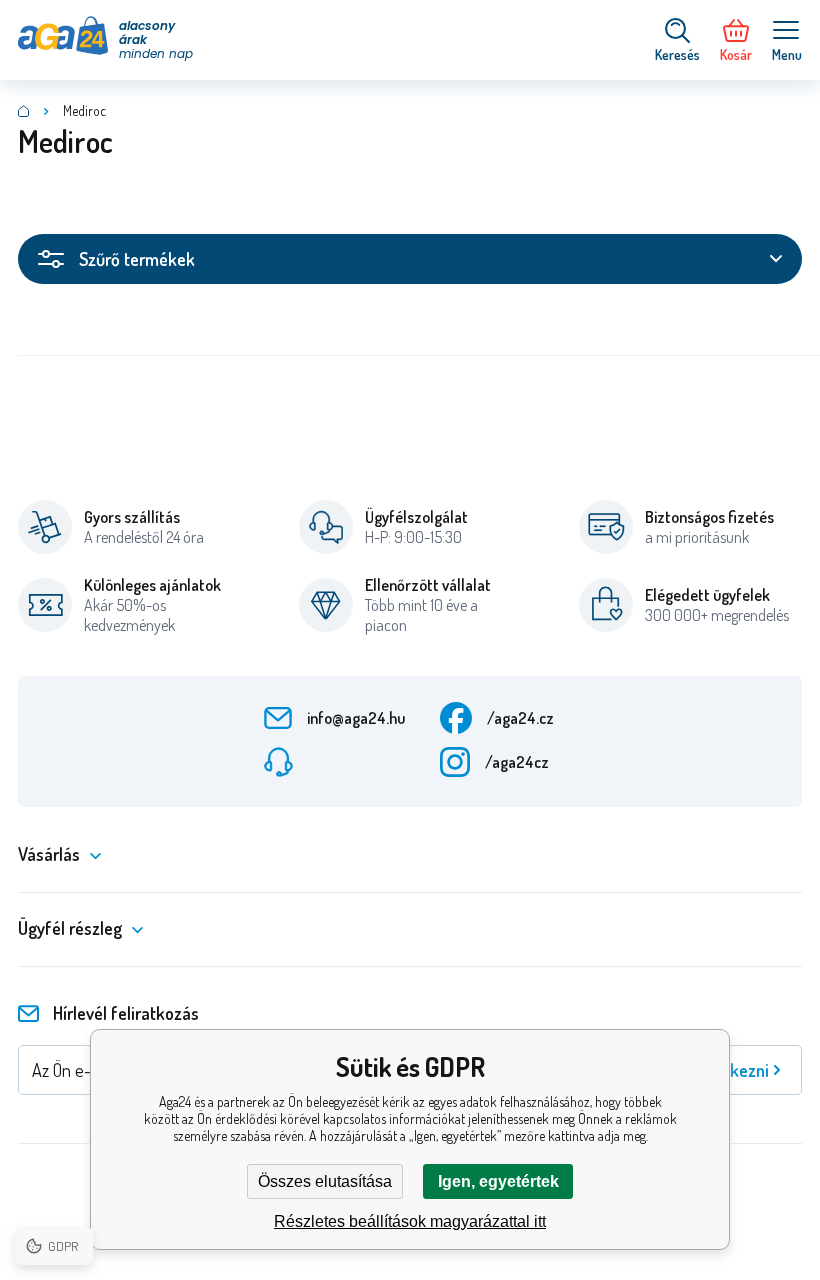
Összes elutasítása (325, 1181)
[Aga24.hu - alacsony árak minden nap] (24, 111)
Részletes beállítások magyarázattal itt (410, 1221)
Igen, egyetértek (498, 1181)
